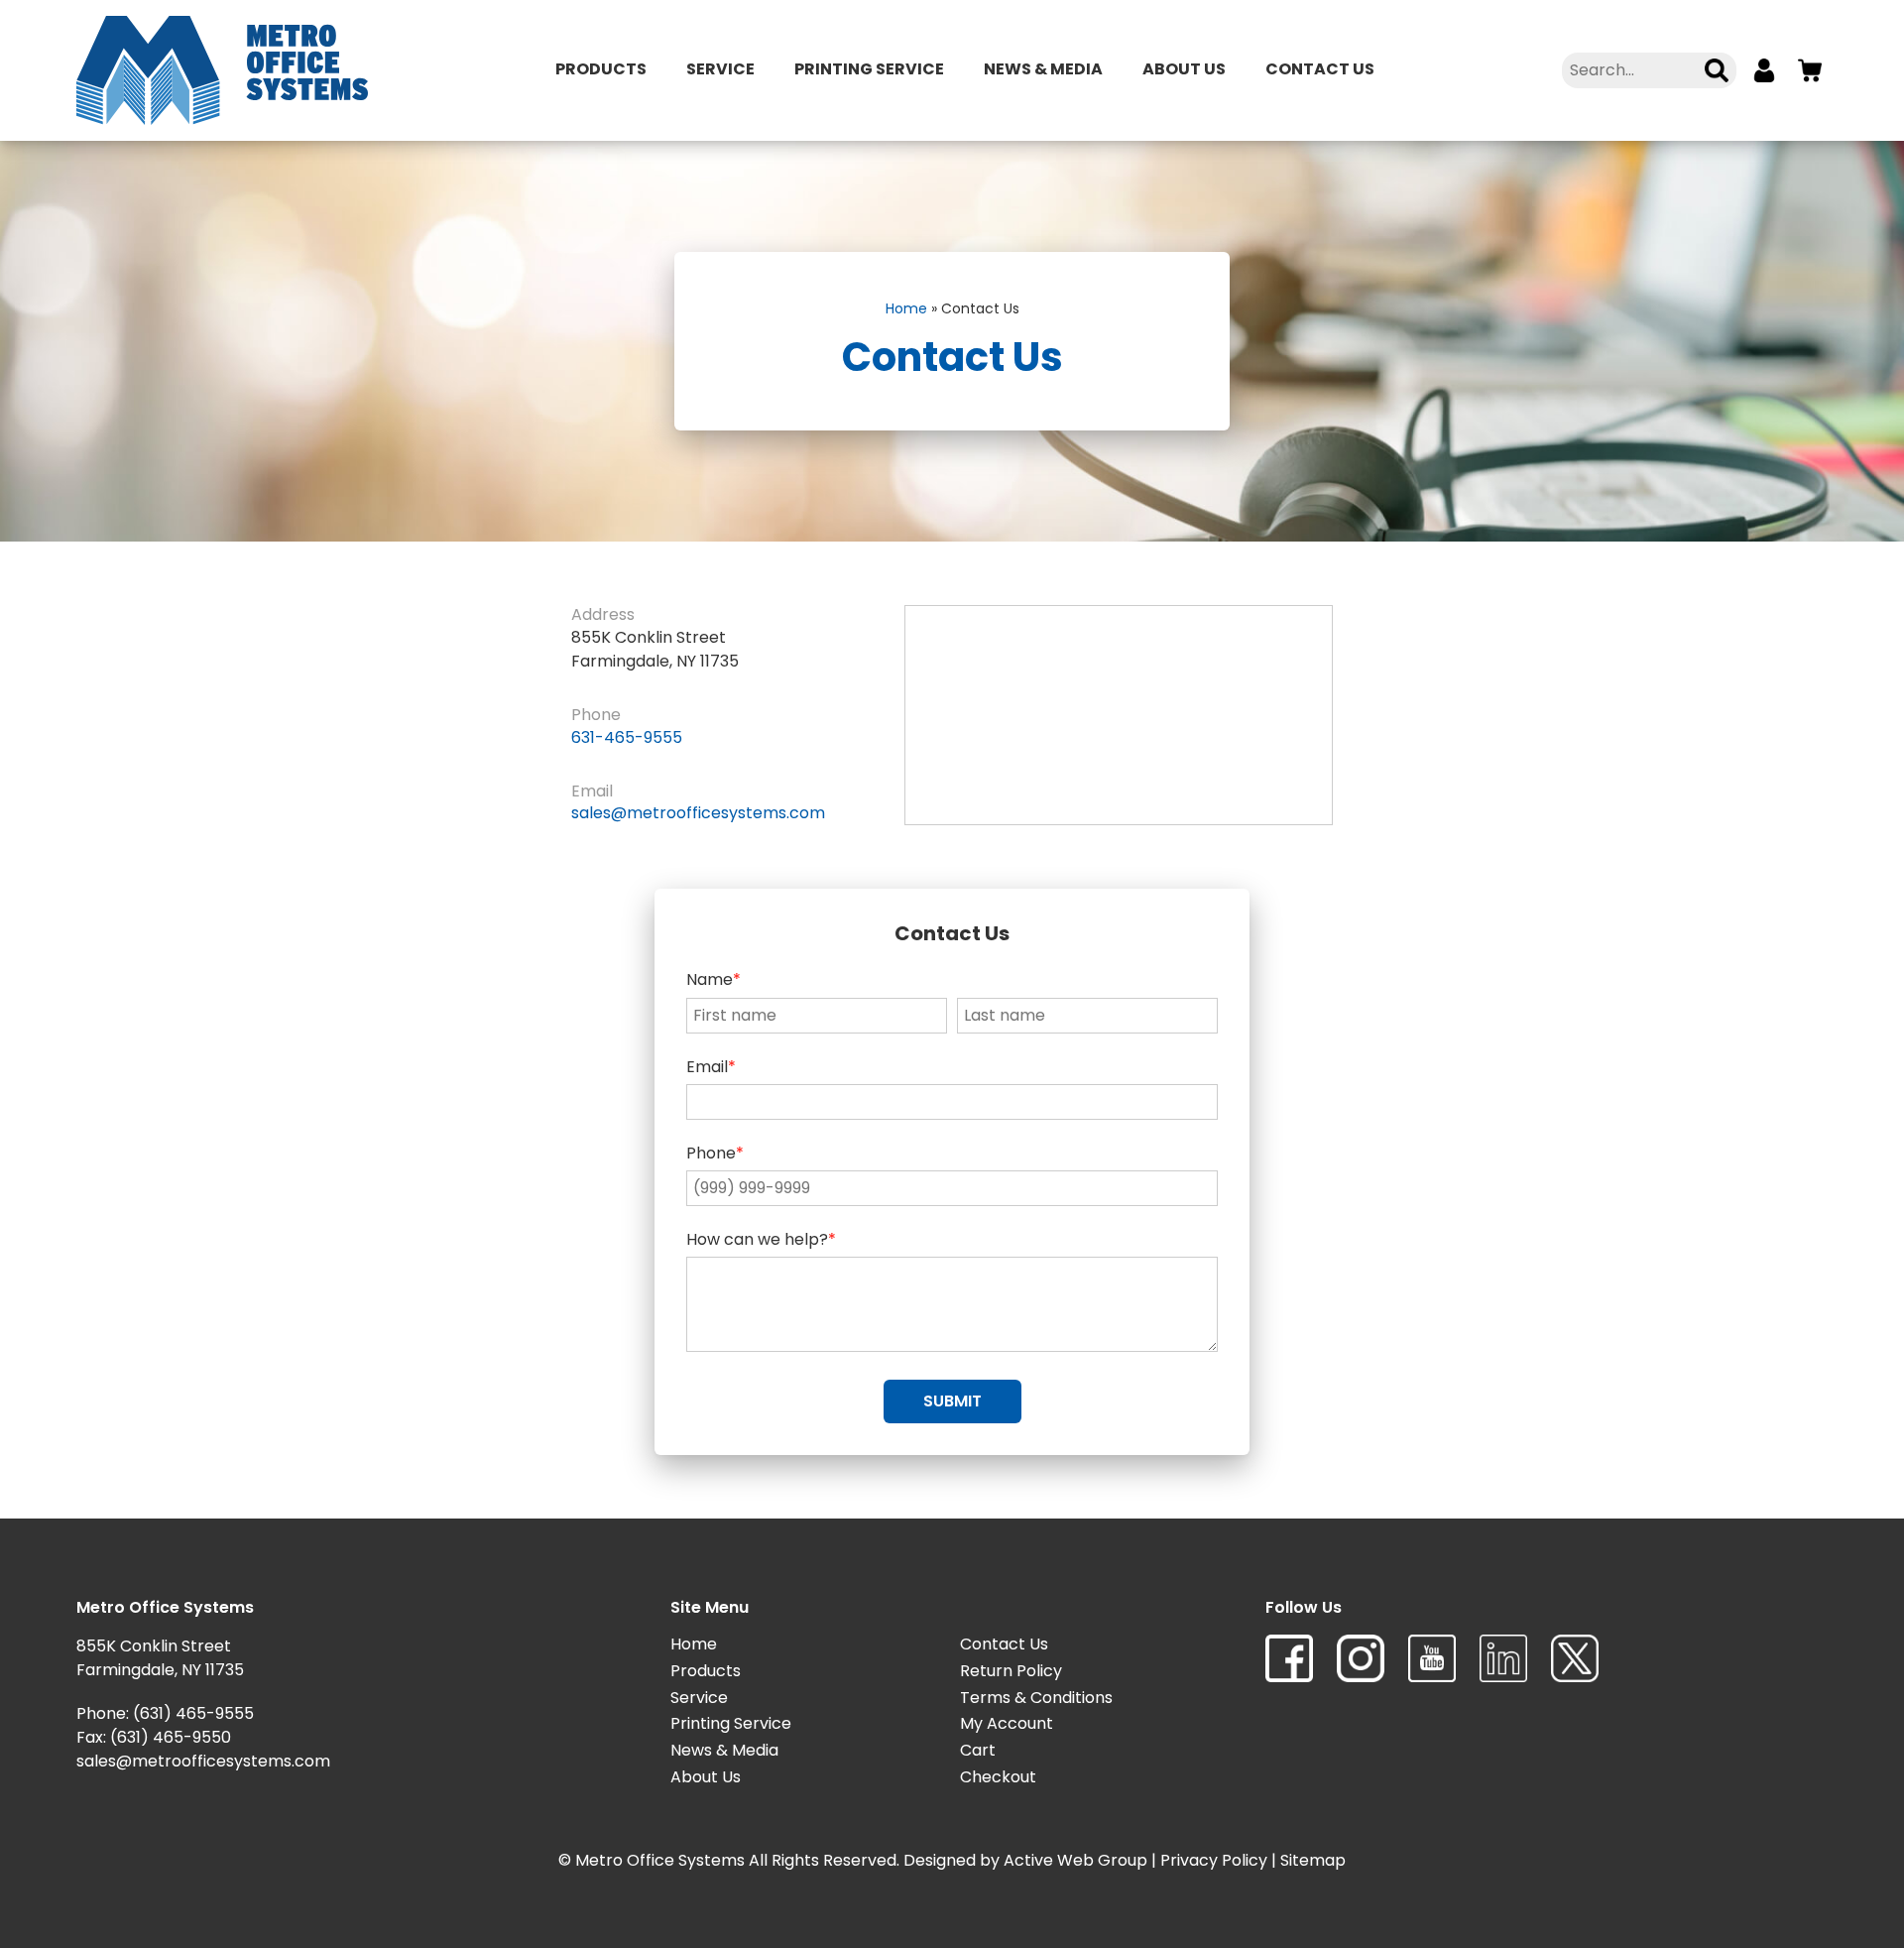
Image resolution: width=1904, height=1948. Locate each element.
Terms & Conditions (1036, 1698)
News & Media (1043, 69)
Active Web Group (1075, 1860)
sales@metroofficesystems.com (698, 813)
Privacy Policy (1214, 1860)
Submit (952, 1401)
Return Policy (1011, 1671)
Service (720, 69)
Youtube (1432, 1658)
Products (601, 69)
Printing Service (869, 69)
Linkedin (1503, 1658)
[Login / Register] (1764, 70)
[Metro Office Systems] (222, 70)
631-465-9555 (627, 737)
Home (906, 308)
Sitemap (1313, 1860)
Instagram (1361, 1658)
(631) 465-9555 (193, 1713)
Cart (978, 1750)
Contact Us (1320, 69)
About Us (1184, 69)
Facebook (1289, 1658)
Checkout (998, 1777)
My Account (1007, 1723)
